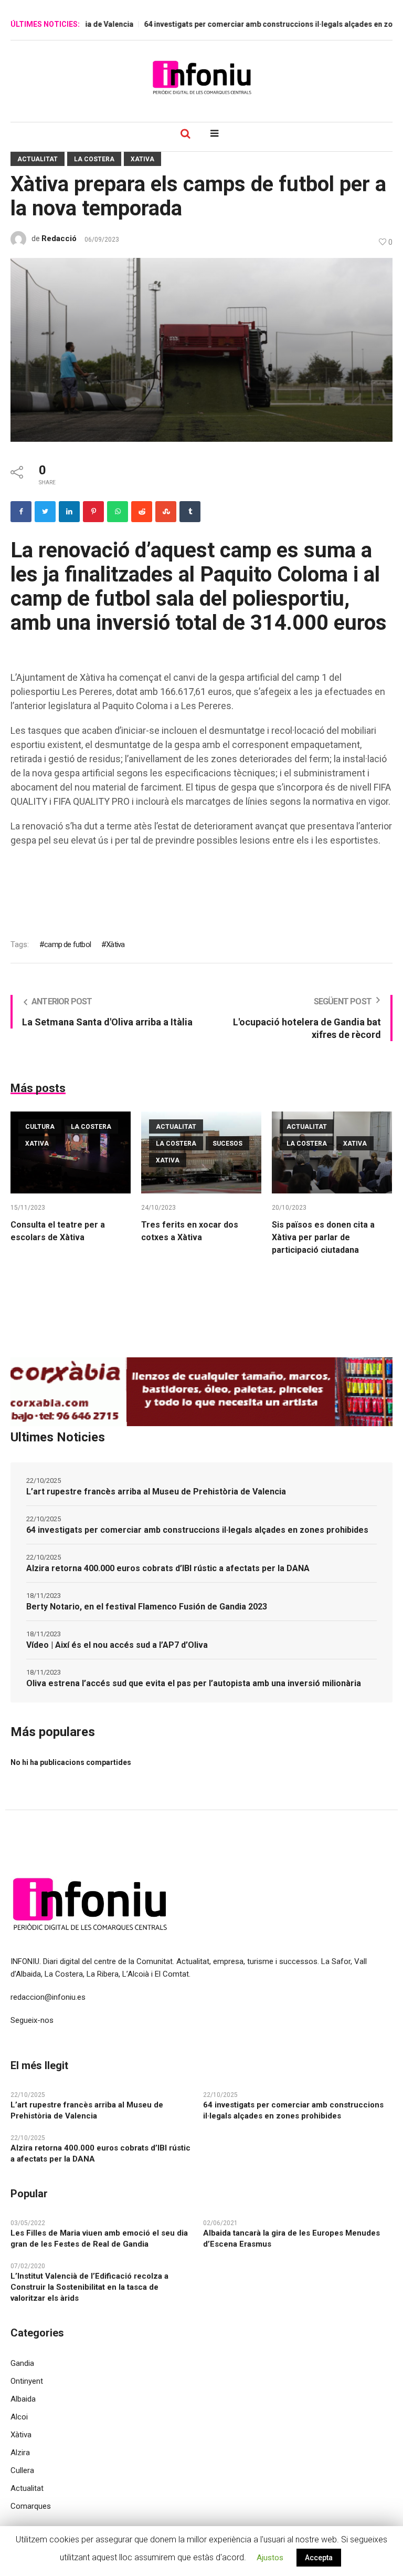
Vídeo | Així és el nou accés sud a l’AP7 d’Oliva (117, 1645)
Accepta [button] (319, 2558)
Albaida (23, 2399)
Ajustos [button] (270, 2558)
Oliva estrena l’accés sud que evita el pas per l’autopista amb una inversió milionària (194, 1683)
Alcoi (19, 2417)
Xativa (142, 159)
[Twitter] (45, 512)
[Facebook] (21, 512)
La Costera (94, 159)
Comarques (31, 2506)
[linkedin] (69, 512)
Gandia (22, 2363)
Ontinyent (27, 2381)
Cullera (22, 2470)
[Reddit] (142, 512)
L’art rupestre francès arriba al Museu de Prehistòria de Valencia (156, 1492)
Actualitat (38, 159)
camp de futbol (67, 944)
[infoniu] (201, 77)
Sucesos (227, 1144)
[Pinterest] (93, 512)
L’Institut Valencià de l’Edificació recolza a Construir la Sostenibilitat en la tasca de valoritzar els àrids (89, 2287)
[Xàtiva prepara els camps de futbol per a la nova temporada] (201, 349)
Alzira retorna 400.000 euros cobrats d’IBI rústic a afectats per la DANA (168, 1568)
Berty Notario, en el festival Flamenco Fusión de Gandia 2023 (147, 1607)
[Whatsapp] (118, 512)
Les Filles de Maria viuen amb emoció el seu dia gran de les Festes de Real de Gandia (99, 2239)
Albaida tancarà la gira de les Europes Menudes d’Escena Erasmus (291, 2239)
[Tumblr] (190, 512)
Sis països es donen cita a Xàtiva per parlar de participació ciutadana (323, 1237)
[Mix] (166, 512)
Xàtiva (115, 944)
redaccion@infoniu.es (48, 1997)
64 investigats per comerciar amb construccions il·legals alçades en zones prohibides (197, 1530)
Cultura (40, 1127)
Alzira (20, 2453)
